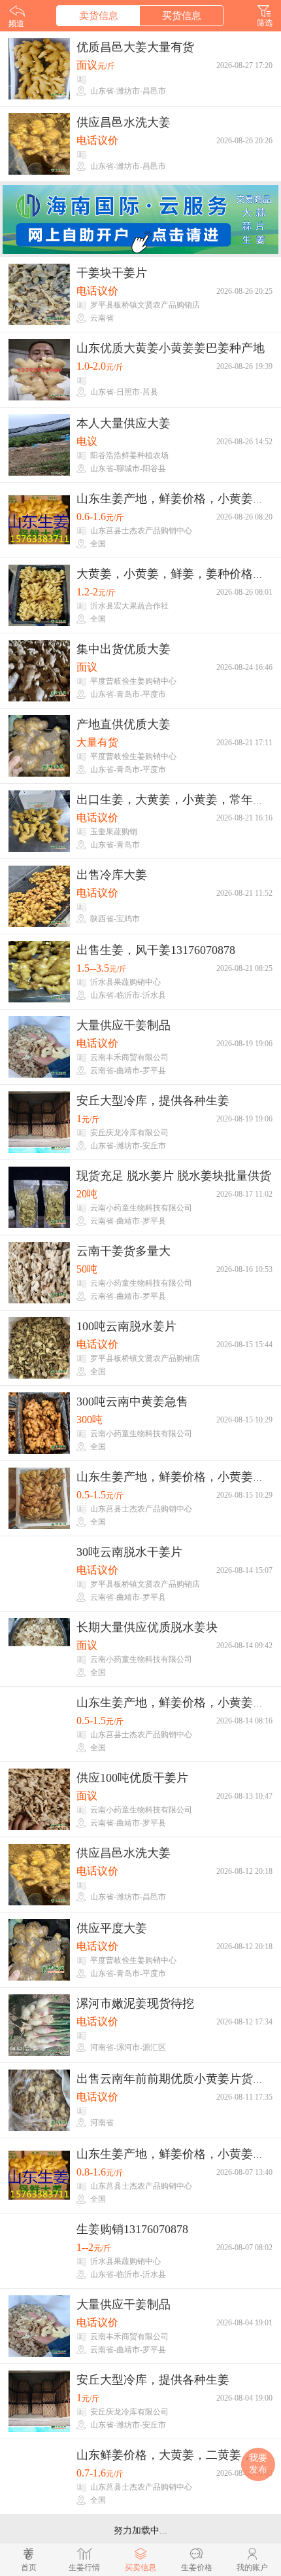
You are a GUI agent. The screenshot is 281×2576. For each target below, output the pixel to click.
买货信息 (182, 16)
